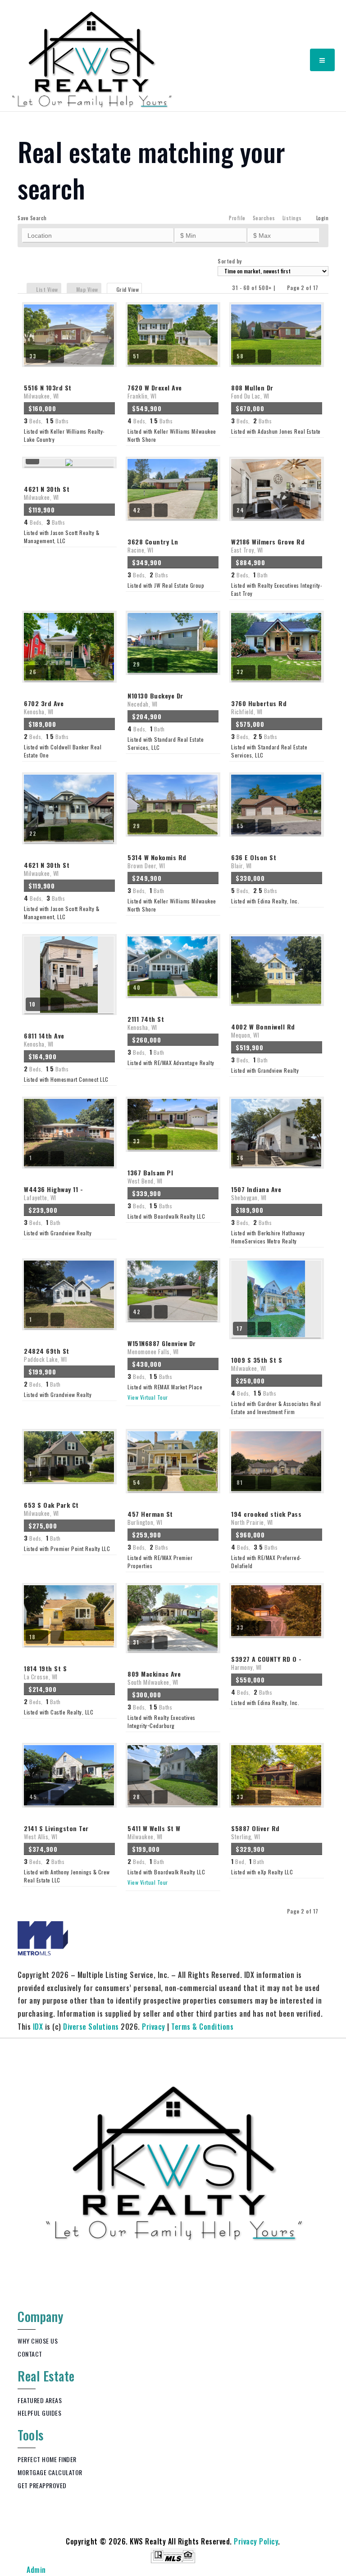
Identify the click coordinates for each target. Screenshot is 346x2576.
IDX (38, 2027)
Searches (264, 218)
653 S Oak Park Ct (51, 1509)
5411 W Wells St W (154, 1832)
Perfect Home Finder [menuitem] (47, 2459)
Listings (292, 218)
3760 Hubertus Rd (259, 707)
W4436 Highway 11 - (53, 1193)
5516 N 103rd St (48, 391)
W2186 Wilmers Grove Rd (268, 545)
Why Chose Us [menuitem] (38, 2341)
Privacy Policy (256, 2541)
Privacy (154, 2027)
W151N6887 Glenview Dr (162, 1347)
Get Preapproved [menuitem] (42, 2485)
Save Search (32, 218)
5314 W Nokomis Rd (157, 861)
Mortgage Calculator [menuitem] (50, 2472)
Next (324, 288)
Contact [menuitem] (30, 2354)
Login (323, 218)
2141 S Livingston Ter (56, 1832)
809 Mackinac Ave (154, 1678)
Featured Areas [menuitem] (40, 2400)
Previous (281, 288)
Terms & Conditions (202, 2027)
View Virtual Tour (148, 1397)
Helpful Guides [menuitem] (39, 2413)
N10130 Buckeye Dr (155, 699)
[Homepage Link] (92, 59)
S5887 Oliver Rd (255, 1832)
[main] (173, 1073)
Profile (237, 218)
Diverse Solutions (91, 2027)
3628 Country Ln (153, 545)
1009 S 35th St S (257, 1364)
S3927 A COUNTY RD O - (266, 1663)
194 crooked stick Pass (266, 1518)
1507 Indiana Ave (256, 1193)
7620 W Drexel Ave (155, 391)
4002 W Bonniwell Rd (263, 1030)
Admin (36, 2570)
